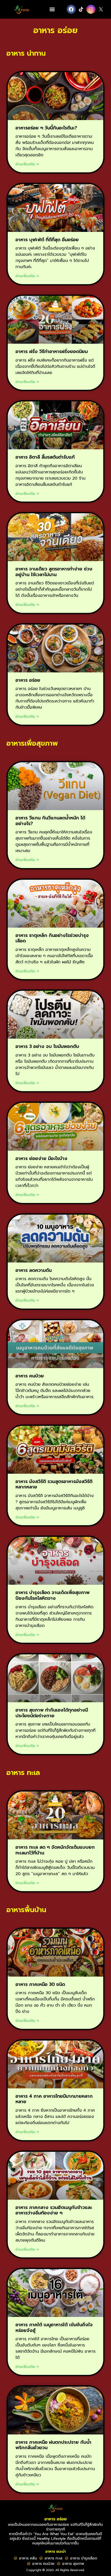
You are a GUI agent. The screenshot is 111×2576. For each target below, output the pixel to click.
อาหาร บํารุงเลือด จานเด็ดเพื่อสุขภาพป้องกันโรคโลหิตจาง (53, 1595)
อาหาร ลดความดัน (34, 1270)
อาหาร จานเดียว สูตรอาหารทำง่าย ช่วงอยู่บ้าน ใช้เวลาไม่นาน (54, 572)
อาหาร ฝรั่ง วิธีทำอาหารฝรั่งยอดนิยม (52, 351)
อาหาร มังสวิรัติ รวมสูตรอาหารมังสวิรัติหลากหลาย (54, 1484)
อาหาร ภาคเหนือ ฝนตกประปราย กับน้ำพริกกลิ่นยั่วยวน (53, 2445)
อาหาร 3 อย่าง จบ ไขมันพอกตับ (47, 1046)
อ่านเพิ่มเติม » (27, 164)
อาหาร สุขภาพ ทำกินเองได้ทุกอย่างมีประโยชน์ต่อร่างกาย (52, 1713)
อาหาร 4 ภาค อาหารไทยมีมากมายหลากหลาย (54, 2099)
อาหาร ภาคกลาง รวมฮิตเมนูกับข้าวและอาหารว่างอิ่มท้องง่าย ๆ (54, 2210)
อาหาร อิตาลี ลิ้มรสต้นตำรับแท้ (45, 457)
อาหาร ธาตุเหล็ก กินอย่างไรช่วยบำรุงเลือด (52, 938)
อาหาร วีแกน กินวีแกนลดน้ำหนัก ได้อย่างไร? (50, 821)
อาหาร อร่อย (28, 680)
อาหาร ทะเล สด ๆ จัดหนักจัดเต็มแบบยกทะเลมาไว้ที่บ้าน (55, 1850)
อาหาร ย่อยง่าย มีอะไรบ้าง (41, 1158)
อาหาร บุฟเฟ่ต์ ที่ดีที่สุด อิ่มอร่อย (47, 240)
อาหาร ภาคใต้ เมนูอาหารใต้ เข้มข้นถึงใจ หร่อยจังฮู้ (54, 2328)
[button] (52, 9)
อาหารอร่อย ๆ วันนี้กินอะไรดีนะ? (46, 128)
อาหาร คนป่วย (30, 1376)
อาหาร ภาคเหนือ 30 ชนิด (40, 1984)
